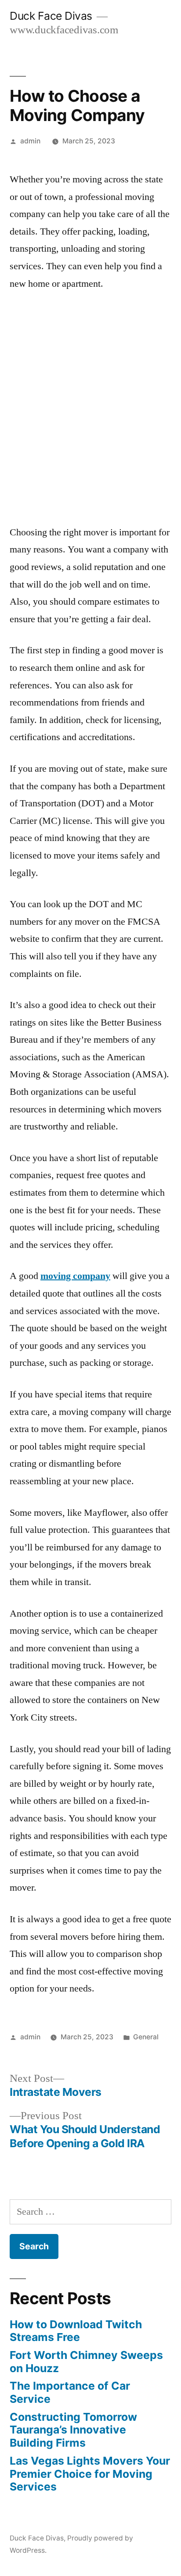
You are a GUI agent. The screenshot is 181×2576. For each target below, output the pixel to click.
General (146, 2037)
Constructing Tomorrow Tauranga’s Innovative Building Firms (73, 2430)
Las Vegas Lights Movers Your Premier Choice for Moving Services (90, 2474)
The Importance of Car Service (70, 2392)
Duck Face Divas (51, 16)
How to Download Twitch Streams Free (76, 2331)
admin (30, 141)
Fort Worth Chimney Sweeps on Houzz (86, 2362)
